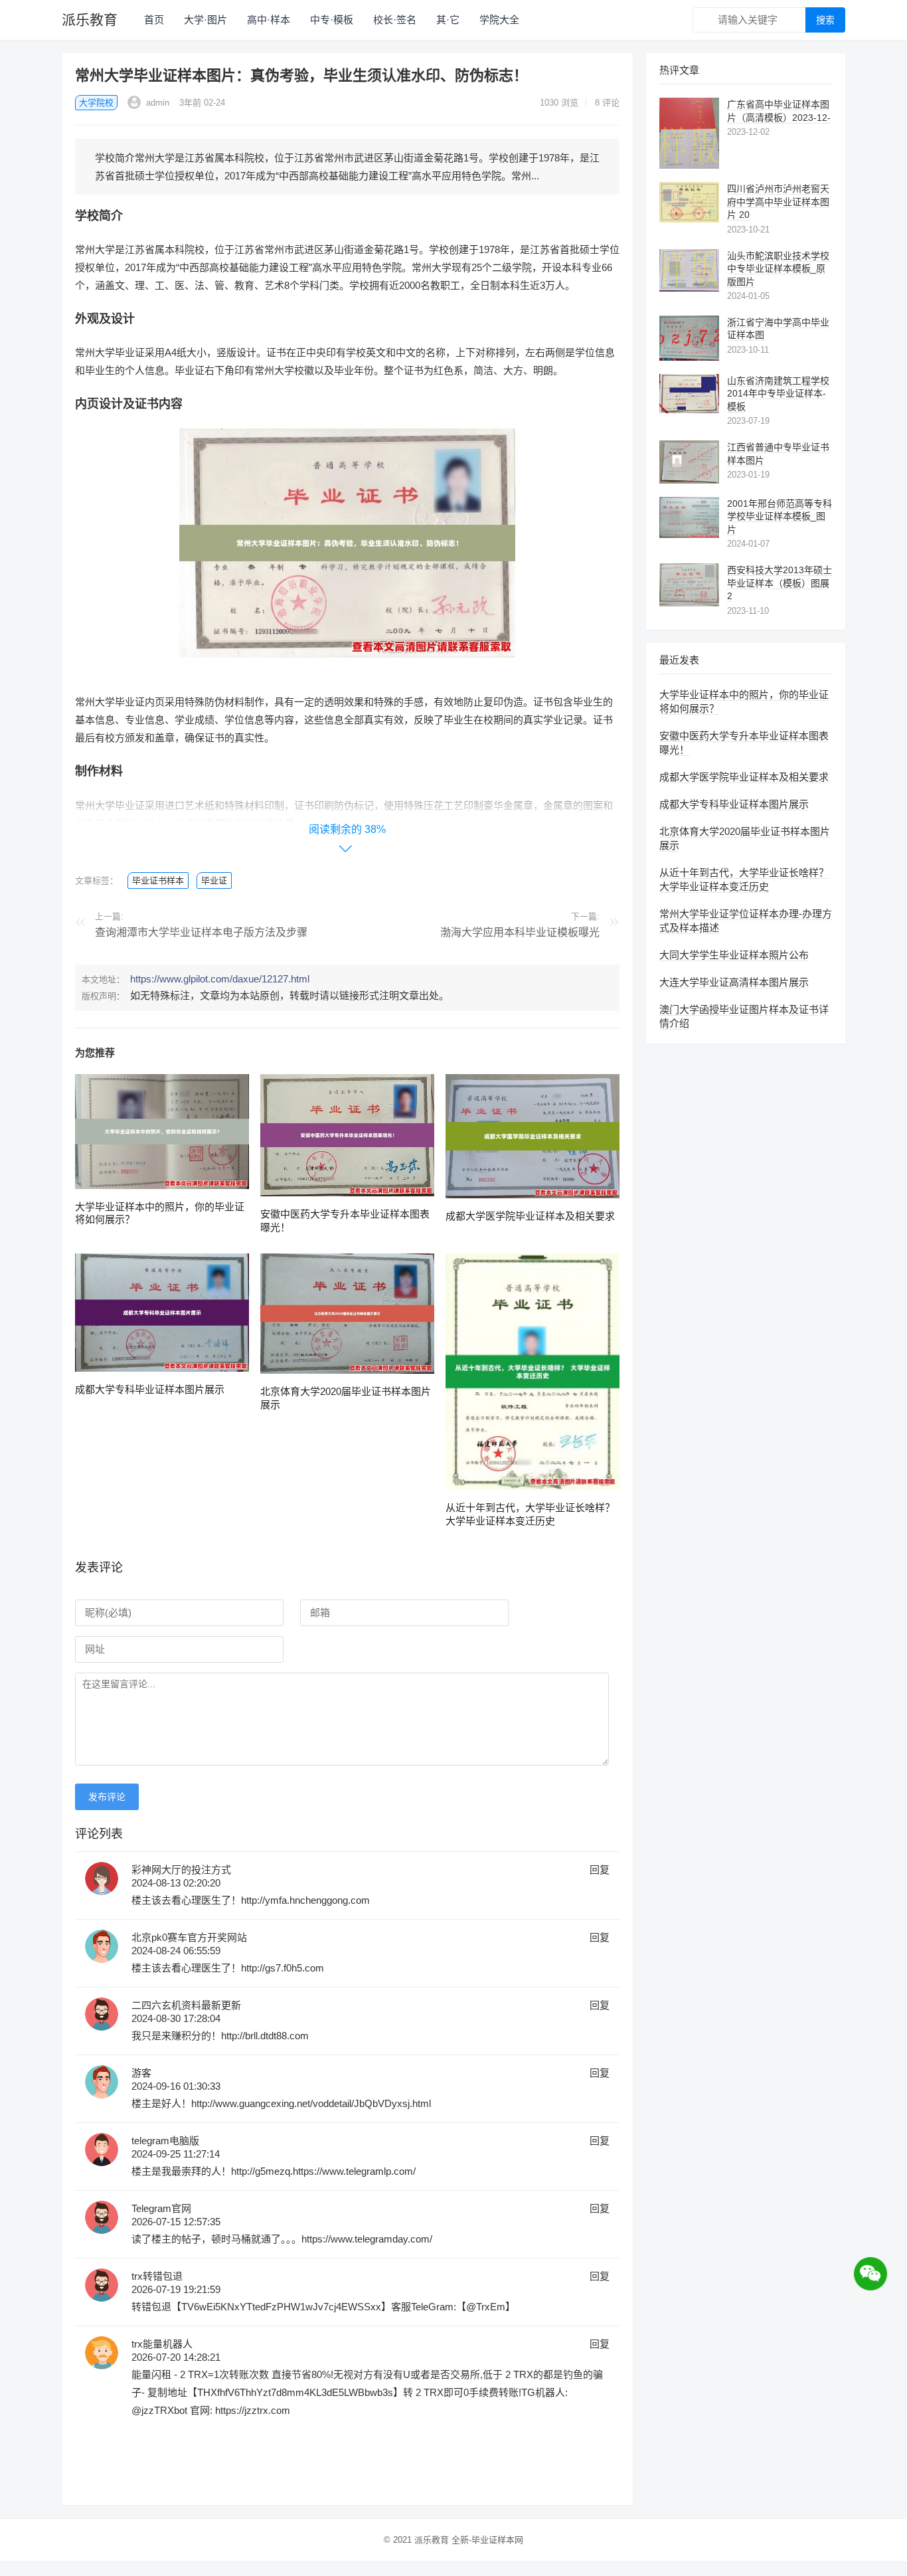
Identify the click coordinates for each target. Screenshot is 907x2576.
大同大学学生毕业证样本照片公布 (734, 955)
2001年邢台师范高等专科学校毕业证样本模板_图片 (780, 516)
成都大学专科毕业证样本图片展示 (150, 1389)
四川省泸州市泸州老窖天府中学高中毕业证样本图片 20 (778, 202)
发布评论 (107, 1797)
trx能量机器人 (162, 2344)
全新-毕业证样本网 (487, 2540)
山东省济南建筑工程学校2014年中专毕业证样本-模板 (778, 394)
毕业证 (214, 880)
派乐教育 (90, 20)
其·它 (448, 20)
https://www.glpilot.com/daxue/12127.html (220, 979)
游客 (141, 2073)
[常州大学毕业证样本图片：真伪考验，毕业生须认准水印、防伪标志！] (347, 667)
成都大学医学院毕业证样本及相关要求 (530, 1216)
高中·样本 (269, 20)
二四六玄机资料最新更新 (186, 2005)
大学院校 (96, 103)
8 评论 (607, 103)
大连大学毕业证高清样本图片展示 (734, 982)
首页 (154, 20)
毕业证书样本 (158, 880)
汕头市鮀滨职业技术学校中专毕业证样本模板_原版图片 (778, 269)
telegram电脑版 (165, 2141)
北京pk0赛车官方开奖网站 (189, 1937)
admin (156, 103)
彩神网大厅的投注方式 (181, 1870)
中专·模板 (332, 20)
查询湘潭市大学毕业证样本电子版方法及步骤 (201, 932)
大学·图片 (206, 20)
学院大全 (499, 20)
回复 (600, 1870)
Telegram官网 (161, 2208)
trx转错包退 (157, 2276)
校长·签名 (395, 20)
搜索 (825, 20)
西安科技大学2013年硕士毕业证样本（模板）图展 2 (780, 583)
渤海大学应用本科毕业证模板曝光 (520, 932)
